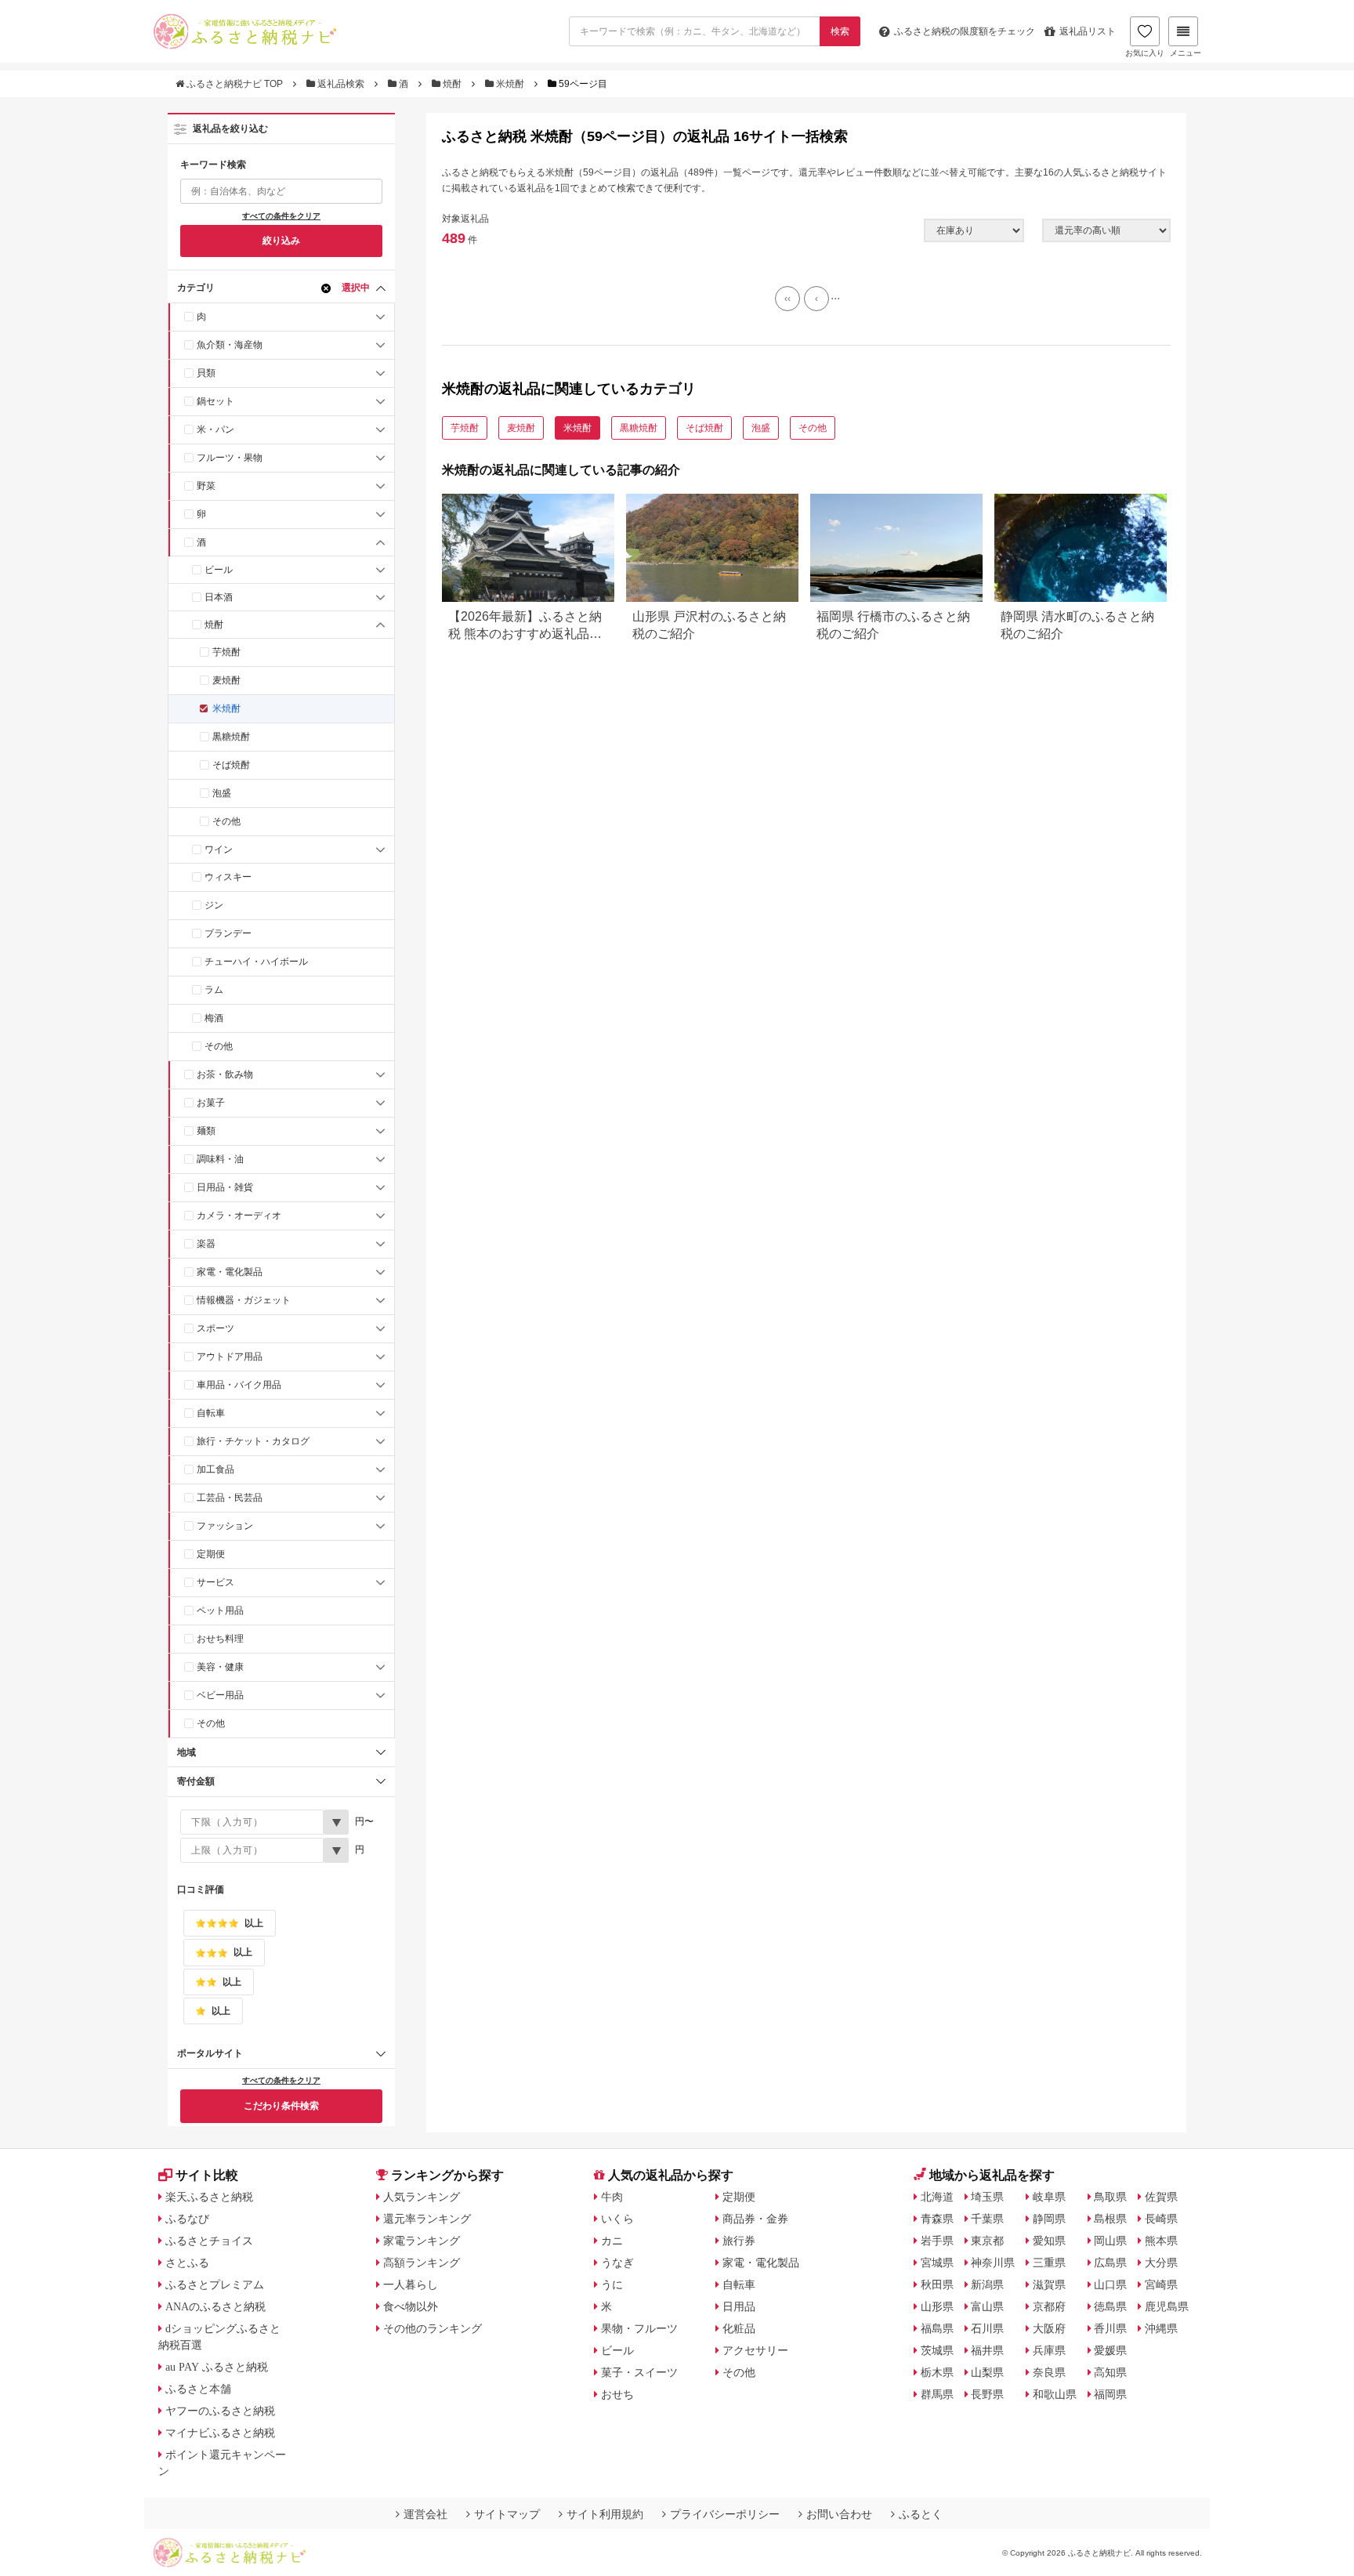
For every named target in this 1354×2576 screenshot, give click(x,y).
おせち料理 (220, 1639)
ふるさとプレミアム (215, 2284)
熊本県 (1161, 2241)
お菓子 (211, 1103)
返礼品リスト (1088, 31)
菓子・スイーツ (639, 2372)
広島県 (1110, 2263)
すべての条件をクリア (281, 216)
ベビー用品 (220, 1695)
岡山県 (1110, 2241)
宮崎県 (1161, 2284)
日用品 (739, 2306)
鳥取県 (1110, 2197)
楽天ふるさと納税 (209, 2197)
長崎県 (1161, 2219)
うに (612, 2284)
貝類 (206, 373)
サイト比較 (207, 2175)
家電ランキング (422, 2241)
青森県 (937, 2219)
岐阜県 (1049, 2197)
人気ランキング (422, 2197)
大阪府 (1049, 2328)
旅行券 (739, 2241)
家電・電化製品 (230, 1272)
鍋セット (215, 401)
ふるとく (921, 2514)
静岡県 (1049, 2219)
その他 (226, 821)
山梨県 (987, 2372)
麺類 (206, 1131)
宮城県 (937, 2263)
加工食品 (215, 1469)
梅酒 (214, 1018)
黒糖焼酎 (231, 737)
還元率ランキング (427, 2219)
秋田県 (937, 2284)
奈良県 (1049, 2372)
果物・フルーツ (639, 2328)
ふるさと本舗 (198, 2389)
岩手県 (937, 2241)
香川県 (1110, 2328)
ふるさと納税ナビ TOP (235, 84)
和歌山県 (1055, 2394)
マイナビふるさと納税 (220, 2433)
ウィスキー (228, 877)
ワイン (219, 850)
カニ (612, 2241)
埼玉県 (987, 2197)
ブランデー (228, 933)
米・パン (215, 429)
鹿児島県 (1167, 2306)
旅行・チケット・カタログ (253, 1441)
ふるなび (187, 2219)
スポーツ (215, 1328)
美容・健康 (220, 1667)
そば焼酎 (231, 765)
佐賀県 (1161, 2197)
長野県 (987, 2394)
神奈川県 (993, 2263)
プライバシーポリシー (725, 2514)
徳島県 (1110, 2306)
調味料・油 (220, 1159)
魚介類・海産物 (230, 345)
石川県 (987, 2328)
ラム (214, 990)
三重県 (1049, 2263)
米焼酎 (510, 84)
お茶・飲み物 (225, 1074)
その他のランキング (433, 2328)
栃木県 (937, 2372)
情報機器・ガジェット (244, 1300)
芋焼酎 (226, 652)
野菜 (206, 486)
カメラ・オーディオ (239, 1216)
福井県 (987, 2350)
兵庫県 (1049, 2350)
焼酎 (452, 84)
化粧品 (739, 2328)
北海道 (937, 2197)
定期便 (211, 1554)
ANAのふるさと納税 (215, 2306)
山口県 (1110, 2284)
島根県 (1110, 2219)
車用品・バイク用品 (239, 1385)
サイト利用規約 (605, 2514)
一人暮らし (411, 2284)
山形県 (937, 2306)
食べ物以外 (411, 2306)
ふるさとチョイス (209, 2241)
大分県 (1161, 2263)
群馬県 (937, 2394)
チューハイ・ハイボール (256, 962)
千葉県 (987, 2219)
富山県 (987, 2306)
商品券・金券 (755, 2219)
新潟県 (987, 2284)
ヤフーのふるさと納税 (220, 2411)
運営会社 (425, 2514)
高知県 (1110, 2372)
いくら (617, 2219)
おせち (617, 2394)
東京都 (987, 2241)
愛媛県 (1110, 2350)
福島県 (937, 2328)
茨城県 (937, 2350)
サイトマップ (507, 2514)
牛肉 (612, 2197)
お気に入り (1145, 53)
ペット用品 (220, 1610)
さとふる (187, 2263)
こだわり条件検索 (281, 2106)
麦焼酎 (226, 680)
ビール (219, 570)
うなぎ (617, 2263)
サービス (215, 1582)
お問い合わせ (839, 2514)
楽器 (206, 1244)
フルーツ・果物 (230, 458)
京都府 (1049, 2306)
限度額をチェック (965, 31)
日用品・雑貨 (225, 1187)
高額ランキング (422, 2263)
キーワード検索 (213, 165)
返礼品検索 (341, 84)
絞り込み (281, 241)
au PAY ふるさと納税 (217, 2367)
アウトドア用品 (230, 1357)
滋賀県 (1049, 2284)
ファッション (225, 1526)
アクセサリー (755, 2350)
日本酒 (219, 597)
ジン (214, 905)
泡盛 (222, 793)
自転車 (211, 1413)
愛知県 (1049, 2241)
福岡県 (1110, 2394)
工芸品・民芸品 (230, 1498)
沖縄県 (1161, 2328)
